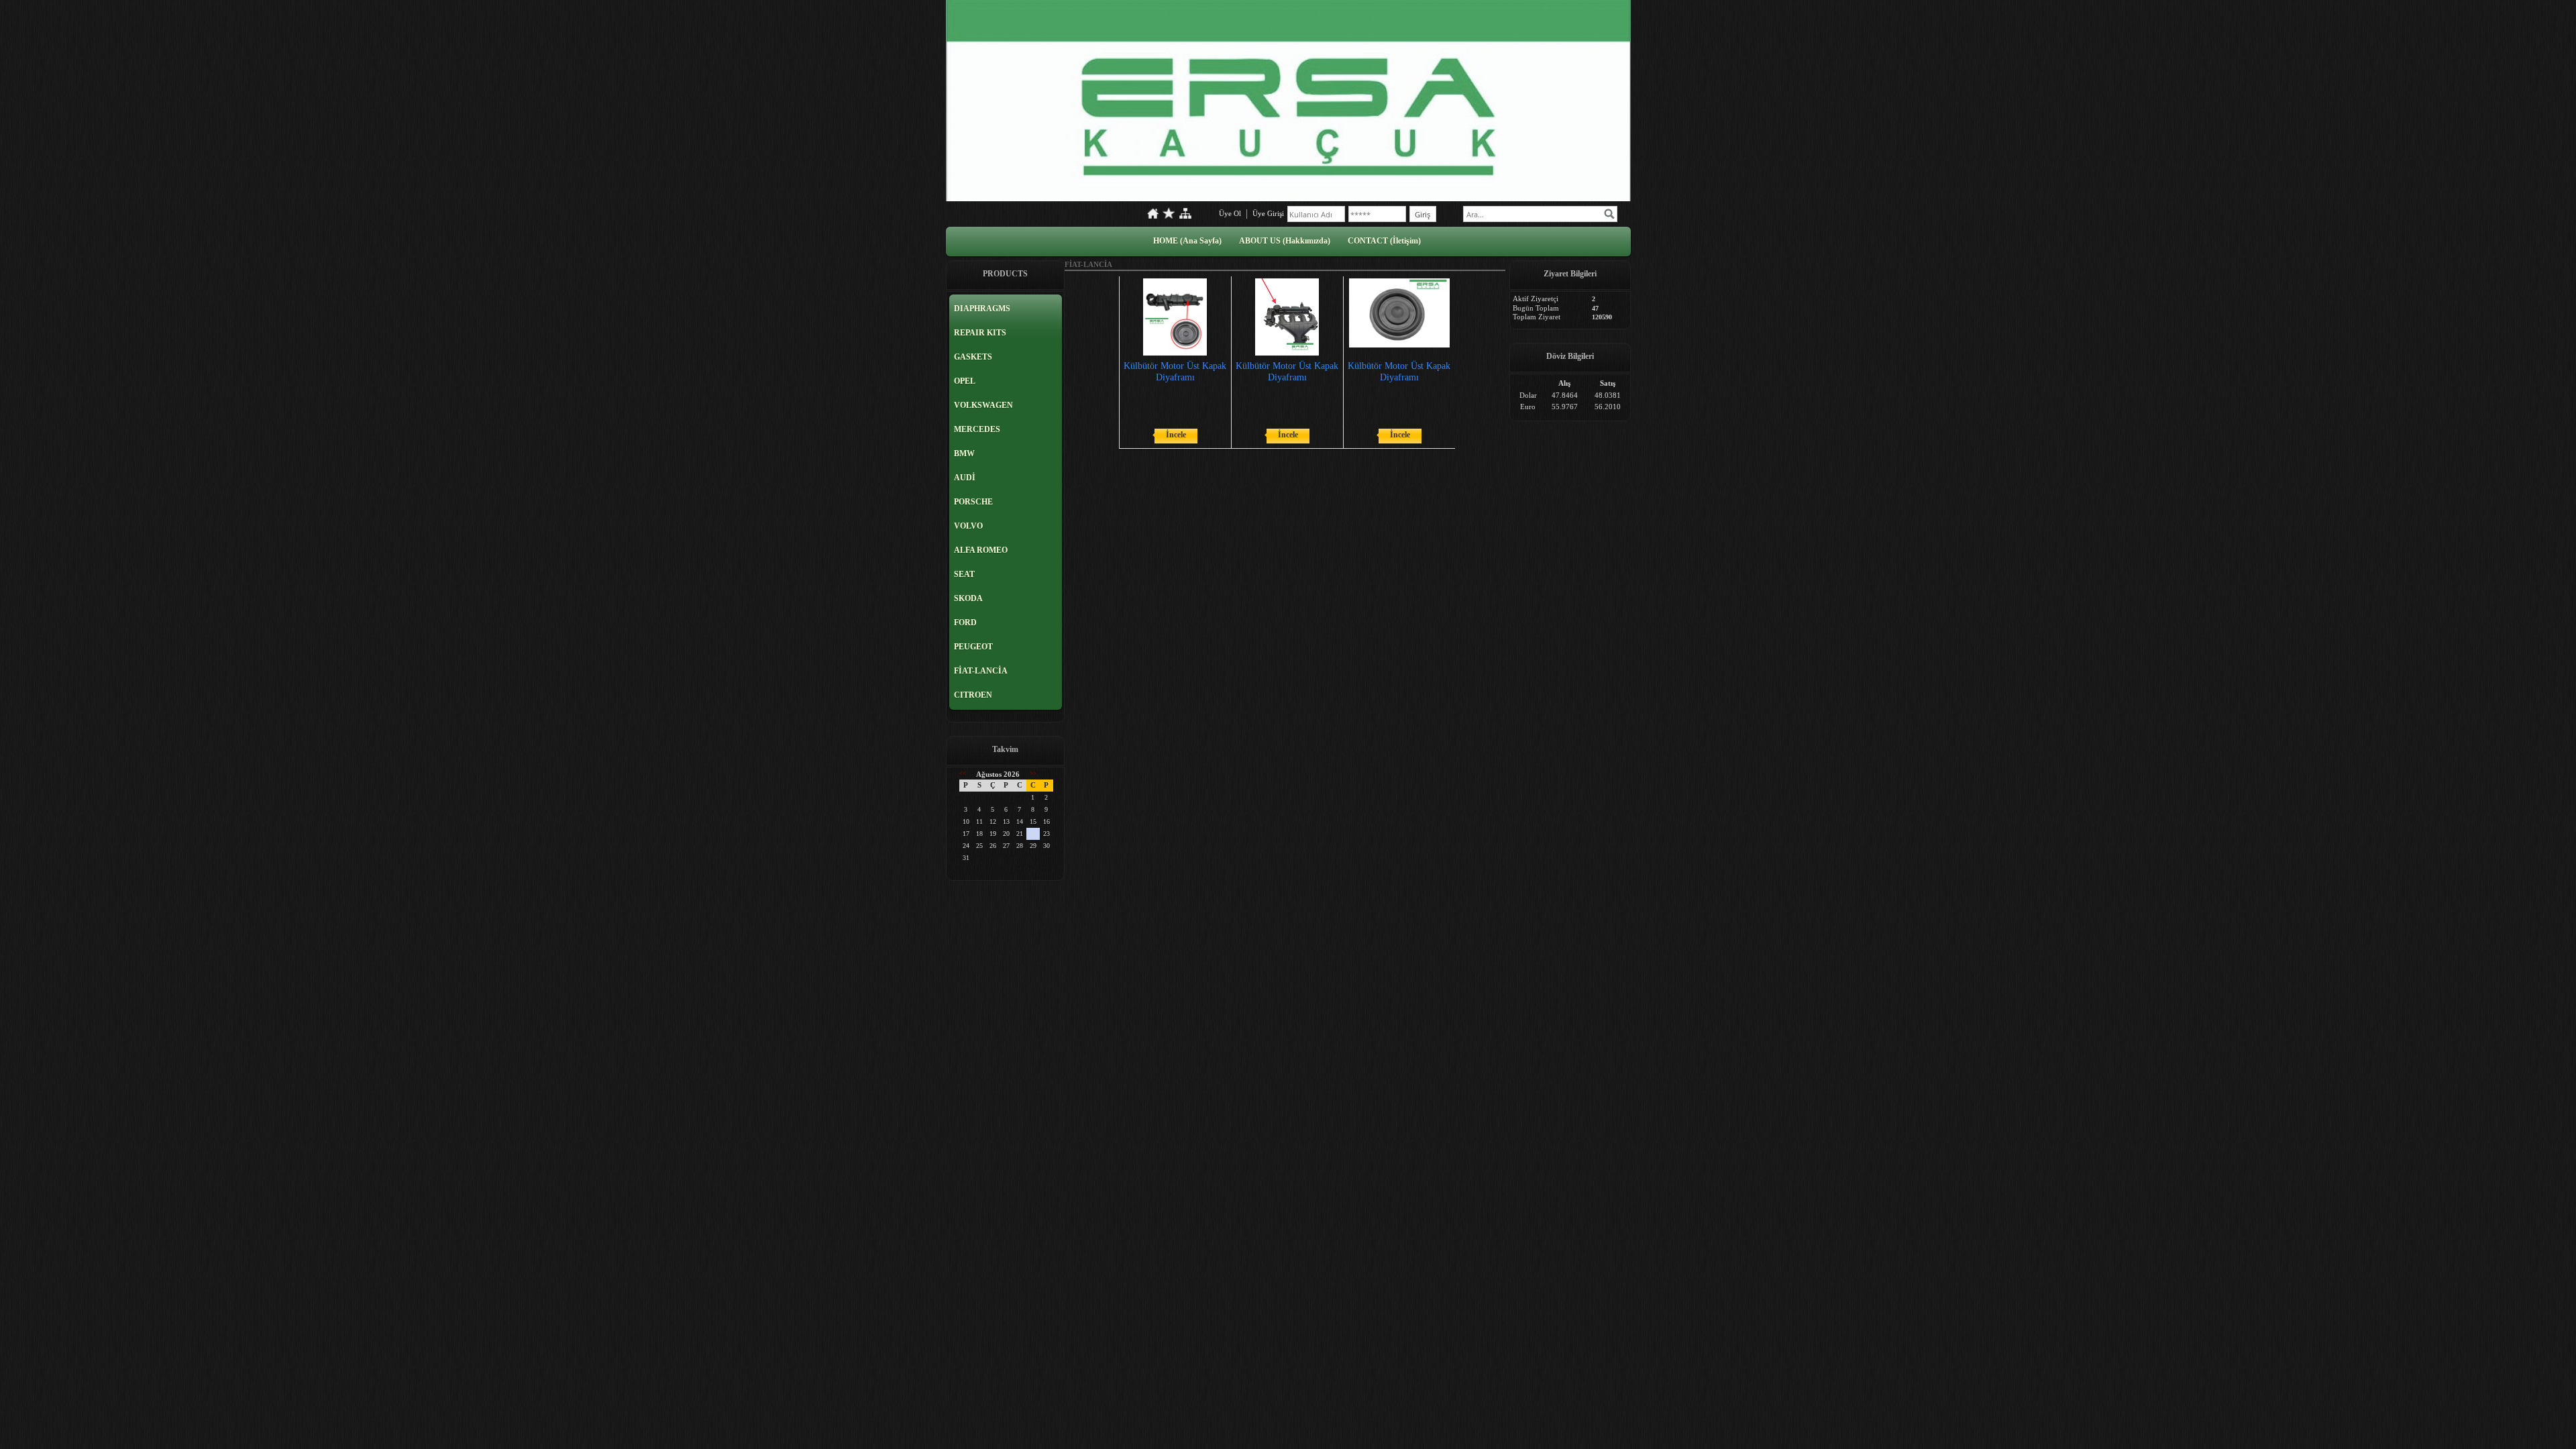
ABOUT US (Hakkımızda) (1285, 241)
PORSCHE (973, 502)
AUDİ (965, 478)
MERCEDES (977, 429)
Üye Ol (1230, 213)
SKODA (968, 598)
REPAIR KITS (980, 333)
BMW (964, 453)
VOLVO (968, 526)
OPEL (965, 381)
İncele (1176, 435)
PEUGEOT (973, 647)
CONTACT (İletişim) (1384, 241)
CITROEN (973, 695)
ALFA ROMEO (981, 550)
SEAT (964, 574)
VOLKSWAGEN (983, 405)
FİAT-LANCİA (981, 671)
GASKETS (973, 357)
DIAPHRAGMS (982, 309)
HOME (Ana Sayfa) (1187, 241)
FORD (965, 623)
